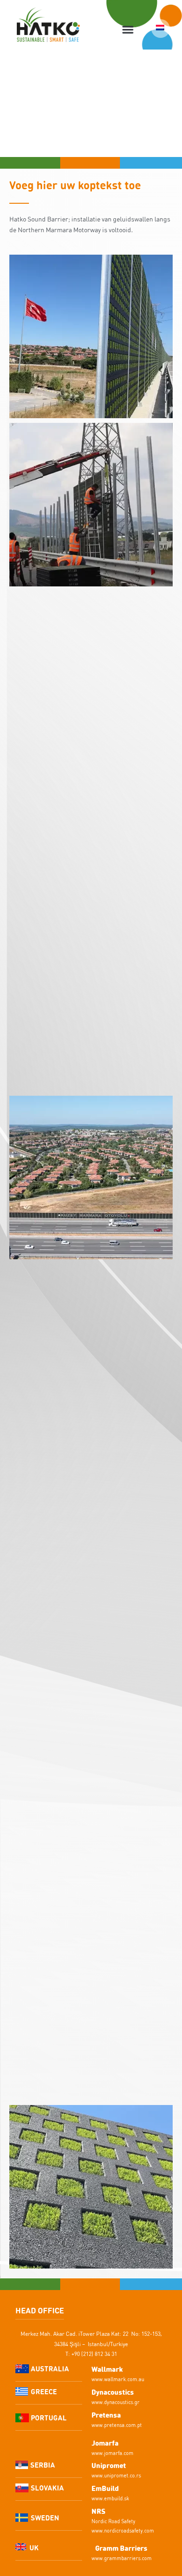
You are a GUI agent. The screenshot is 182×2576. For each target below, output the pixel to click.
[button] (128, 30)
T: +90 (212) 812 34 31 (91, 2354)
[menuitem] (161, 29)
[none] (161, 29)
